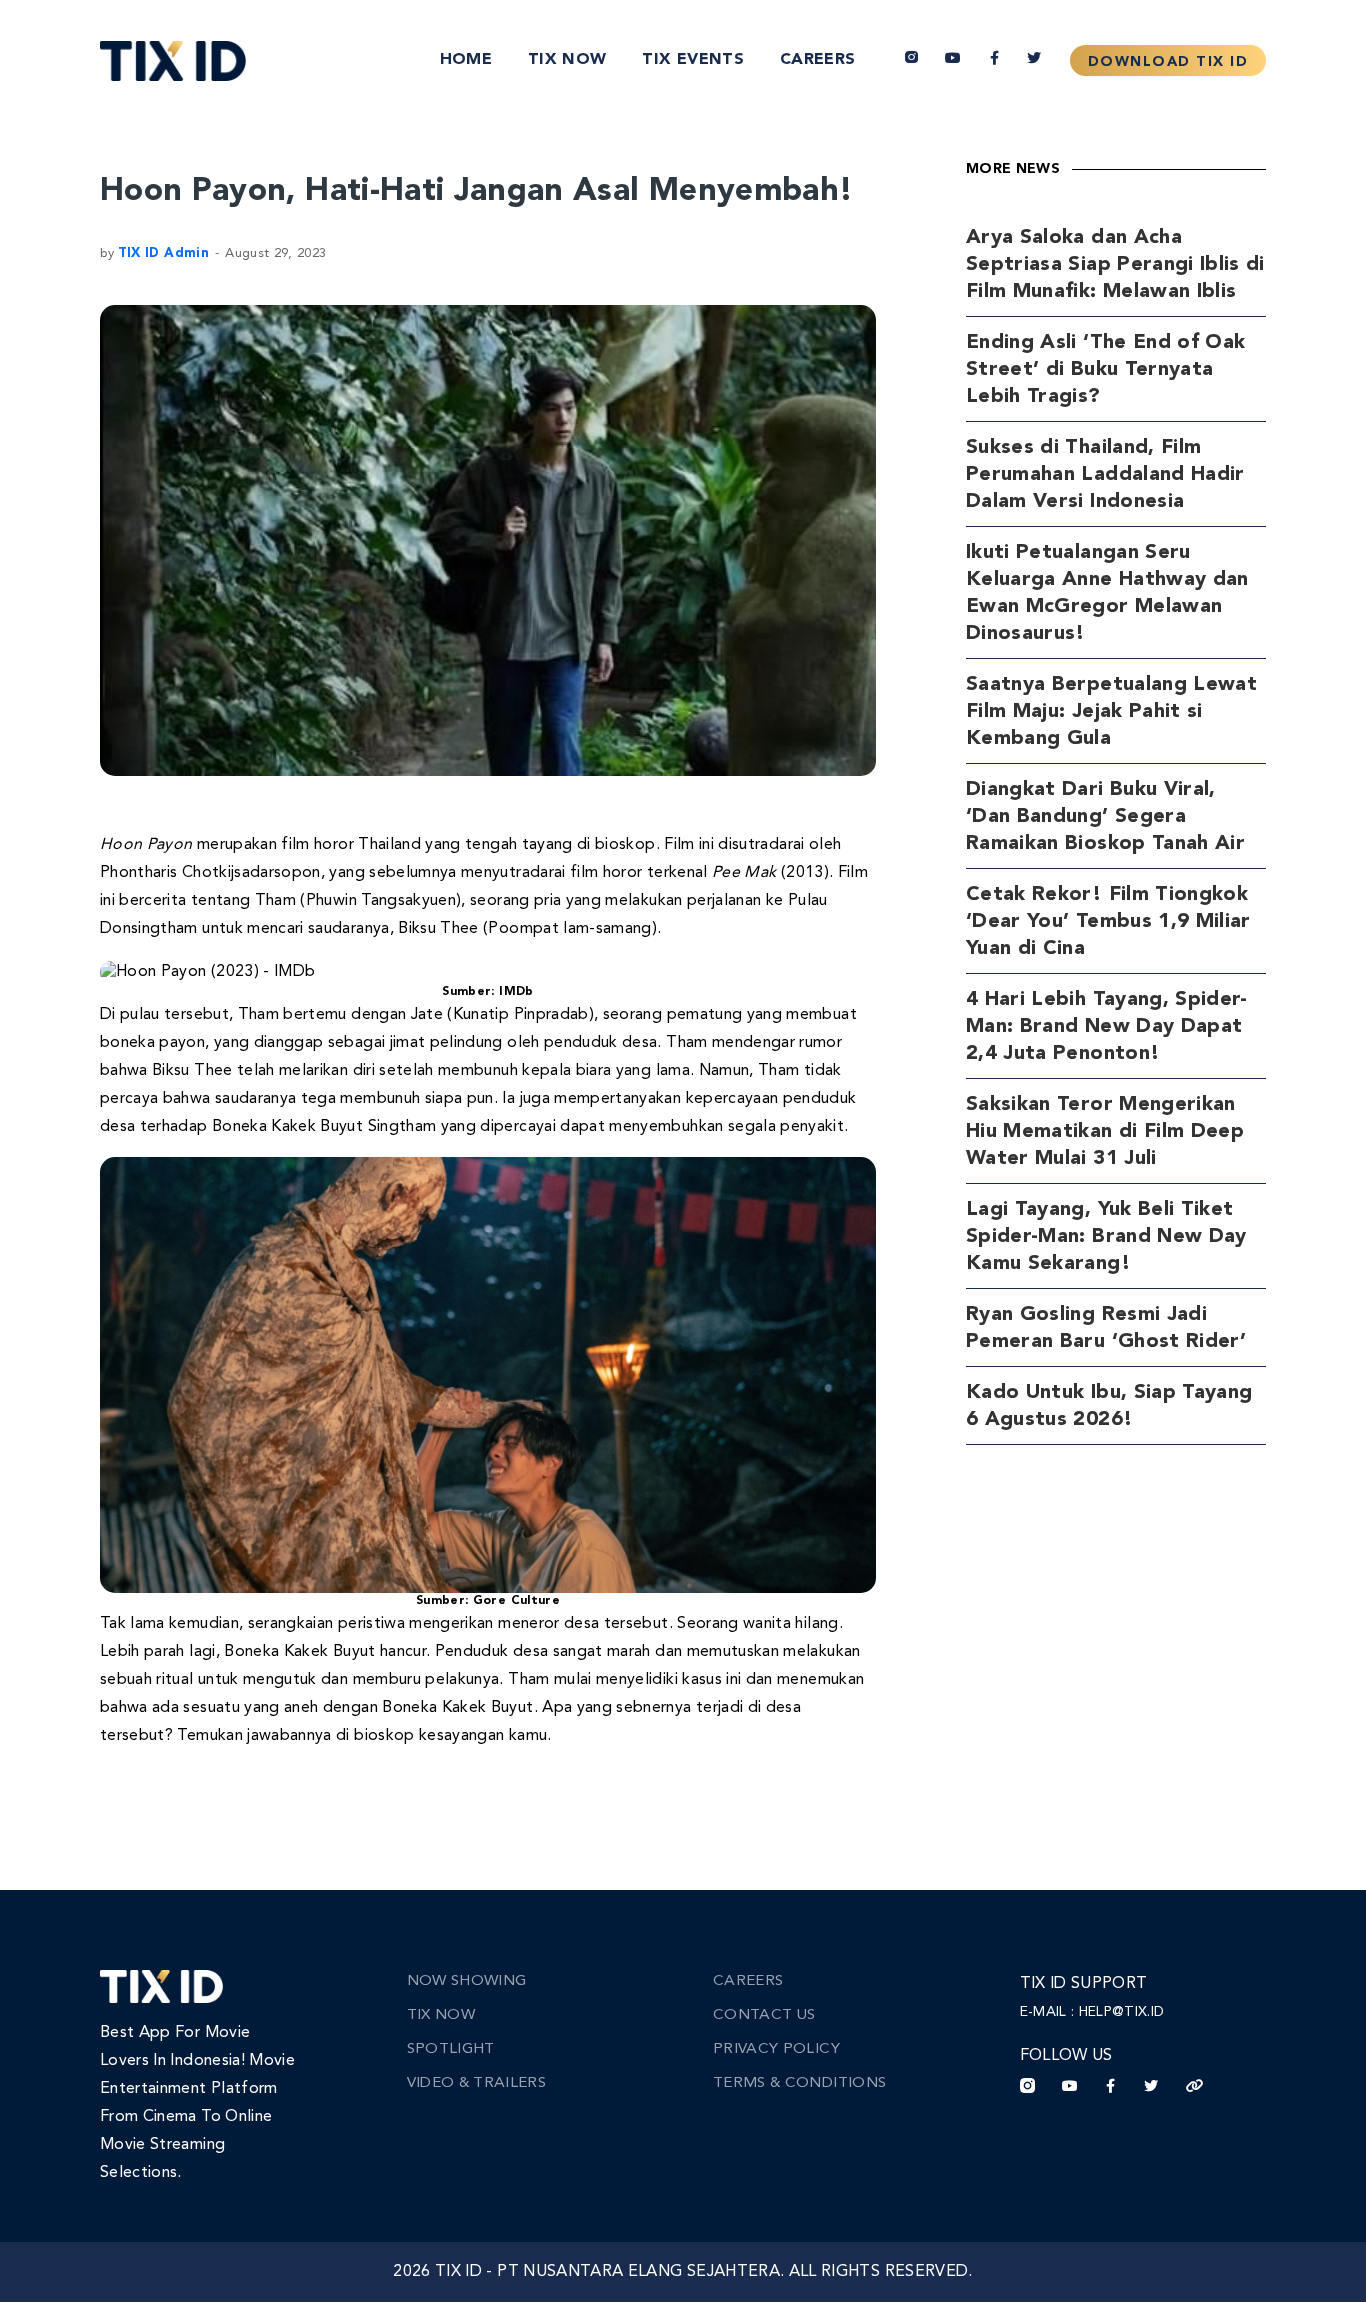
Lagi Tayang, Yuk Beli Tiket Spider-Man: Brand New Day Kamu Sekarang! (1106, 1237)
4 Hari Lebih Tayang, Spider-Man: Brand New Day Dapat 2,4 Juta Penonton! (1107, 1027)
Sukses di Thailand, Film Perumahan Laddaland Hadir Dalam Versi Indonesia (1105, 475)
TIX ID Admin (163, 253)
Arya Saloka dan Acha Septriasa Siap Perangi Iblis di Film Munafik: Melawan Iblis (1115, 265)
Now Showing (467, 1981)
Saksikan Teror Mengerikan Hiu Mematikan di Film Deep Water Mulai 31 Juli (1105, 1132)
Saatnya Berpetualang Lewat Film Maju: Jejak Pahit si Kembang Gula (1111, 712)
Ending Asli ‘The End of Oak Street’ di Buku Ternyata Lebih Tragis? (1105, 370)
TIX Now (567, 60)
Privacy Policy (776, 2049)
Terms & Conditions (799, 2083)
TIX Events (693, 60)
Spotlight (451, 2049)
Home (466, 60)
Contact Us (764, 2015)
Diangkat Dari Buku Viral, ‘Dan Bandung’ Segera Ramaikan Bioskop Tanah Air (1105, 817)
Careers (817, 60)
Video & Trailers (477, 2083)
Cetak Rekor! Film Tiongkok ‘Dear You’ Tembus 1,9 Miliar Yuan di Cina (1108, 922)
